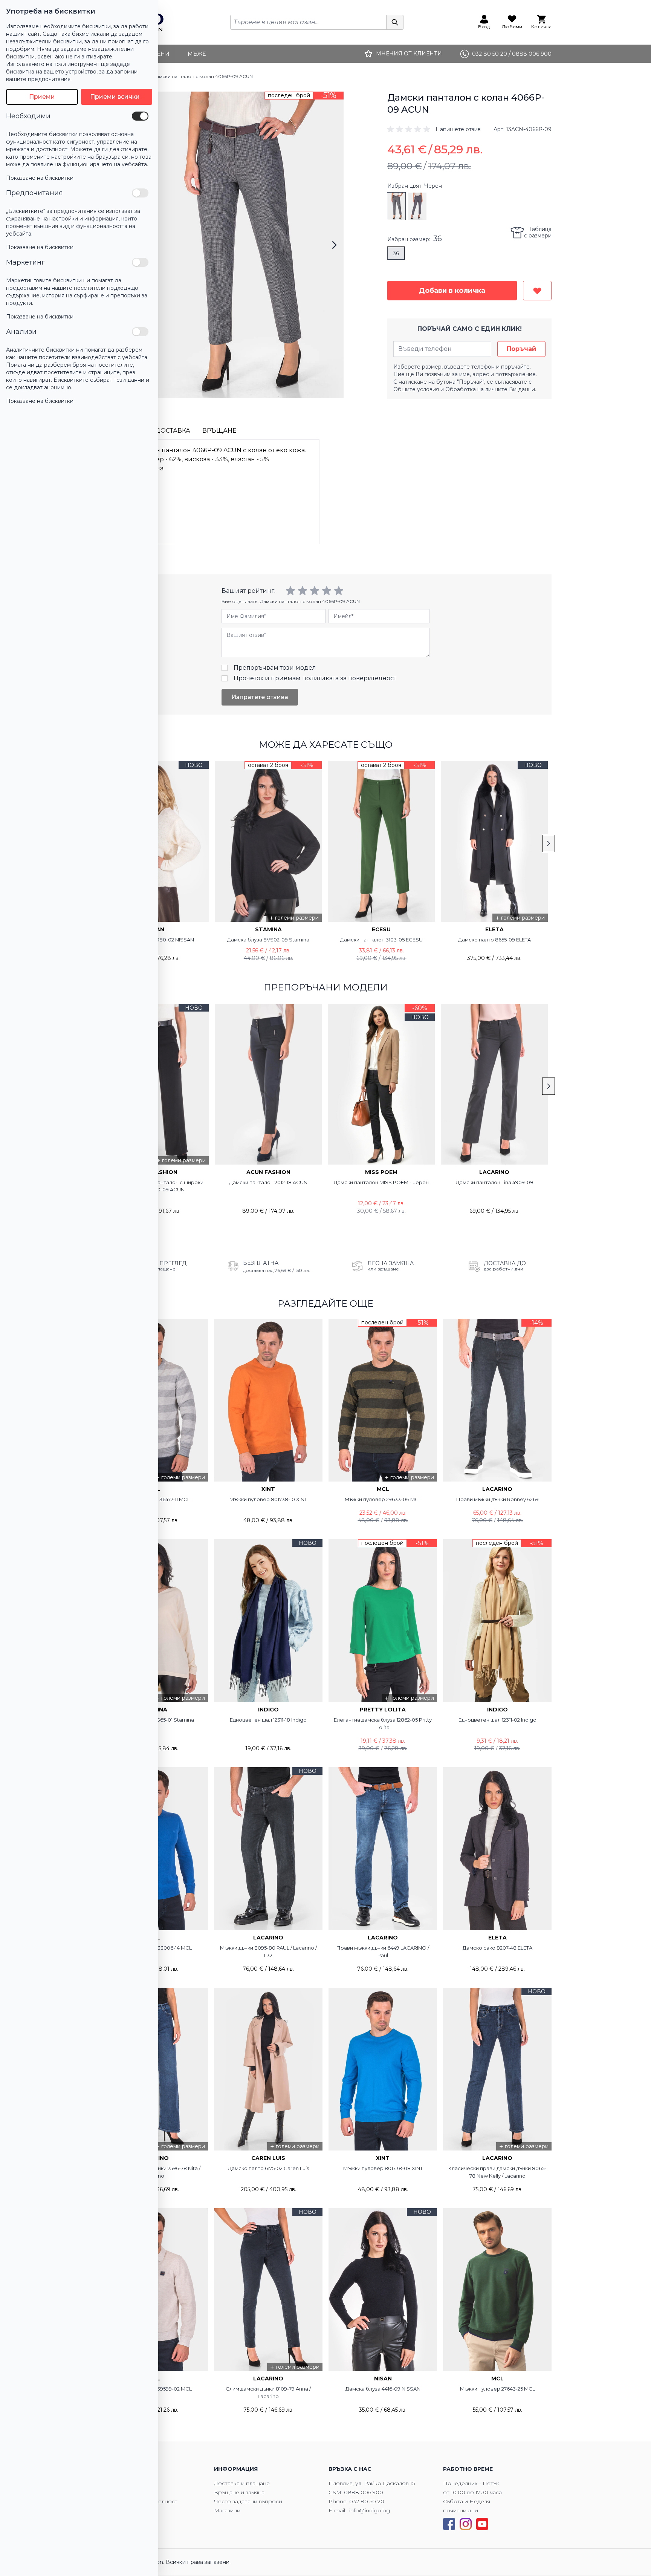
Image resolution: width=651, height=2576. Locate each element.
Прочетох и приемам (315, 678)
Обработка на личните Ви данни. (491, 389)
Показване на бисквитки (40, 178)
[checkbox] (140, 116)
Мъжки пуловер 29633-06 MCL (383, 1499)
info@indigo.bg (370, 2510)
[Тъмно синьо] (417, 206)
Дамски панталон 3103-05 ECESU (381, 940)
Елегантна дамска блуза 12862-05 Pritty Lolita (383, 1723)
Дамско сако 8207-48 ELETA (497, 1948)
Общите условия (416, 389)
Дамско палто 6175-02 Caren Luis (268, 2168)
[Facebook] (449, 2524)
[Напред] (334, 245)
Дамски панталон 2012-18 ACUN (268, 1182)
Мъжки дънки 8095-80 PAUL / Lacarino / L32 (268, 1952)
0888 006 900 (364, 2492)
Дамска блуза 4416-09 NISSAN (383, 2389)
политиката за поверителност (349, 678)
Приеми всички (115, 97)
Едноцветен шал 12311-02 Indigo (497, 1720)
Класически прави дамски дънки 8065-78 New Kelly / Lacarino (497, 2172)
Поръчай (521, 349)
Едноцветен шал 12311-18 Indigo (268, 1720)
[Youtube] (482, 2524)
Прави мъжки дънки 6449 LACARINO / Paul (383, 1952)
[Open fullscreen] (241, 245)
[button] (434, 129)
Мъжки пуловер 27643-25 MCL (497, 2389)
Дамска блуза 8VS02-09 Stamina (268, 940)
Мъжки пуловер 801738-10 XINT (268, 1499)
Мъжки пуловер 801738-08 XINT (383, 2168)
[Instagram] (466, 2524)
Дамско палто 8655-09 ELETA (494, 940)
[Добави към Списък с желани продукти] (537, 291)
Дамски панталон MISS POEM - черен (381, 1182)
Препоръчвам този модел (275, 668)
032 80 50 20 (367, 2501)
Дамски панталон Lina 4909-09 (494, 1182)
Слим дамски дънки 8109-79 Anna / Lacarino (268, 2392)
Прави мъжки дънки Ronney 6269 (497, 1499)
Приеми (42, 97)
